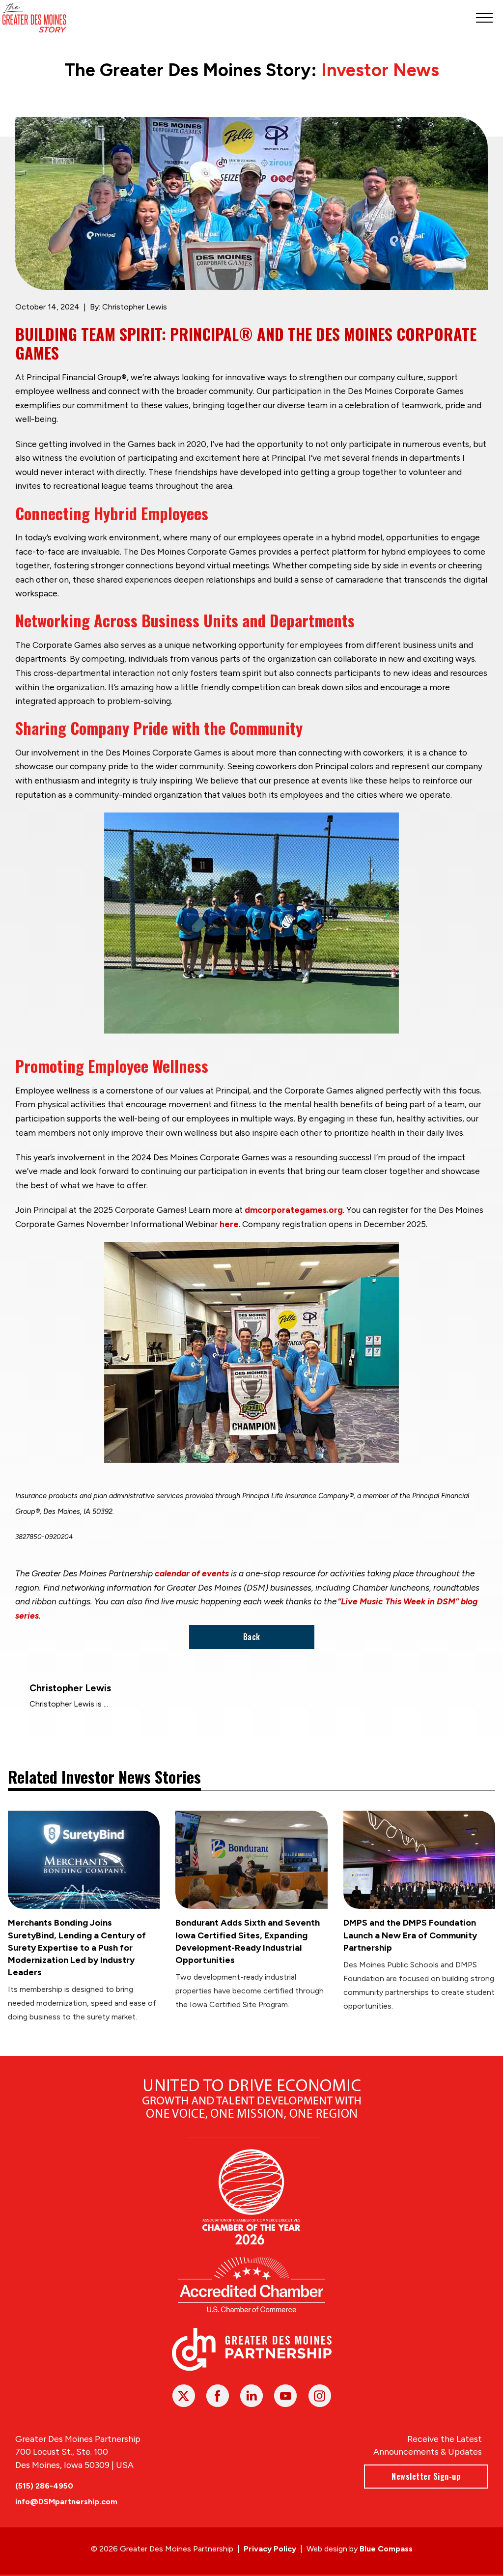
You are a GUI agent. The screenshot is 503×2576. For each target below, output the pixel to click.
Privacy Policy (270, 2549)
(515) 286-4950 (44, 2486)
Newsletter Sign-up (426, 2476)
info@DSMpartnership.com (66, 2502)
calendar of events (192, 1573)
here (229, 1224)
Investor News (380, 70)
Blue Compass (386, 2549)
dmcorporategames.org (294, 1210)
